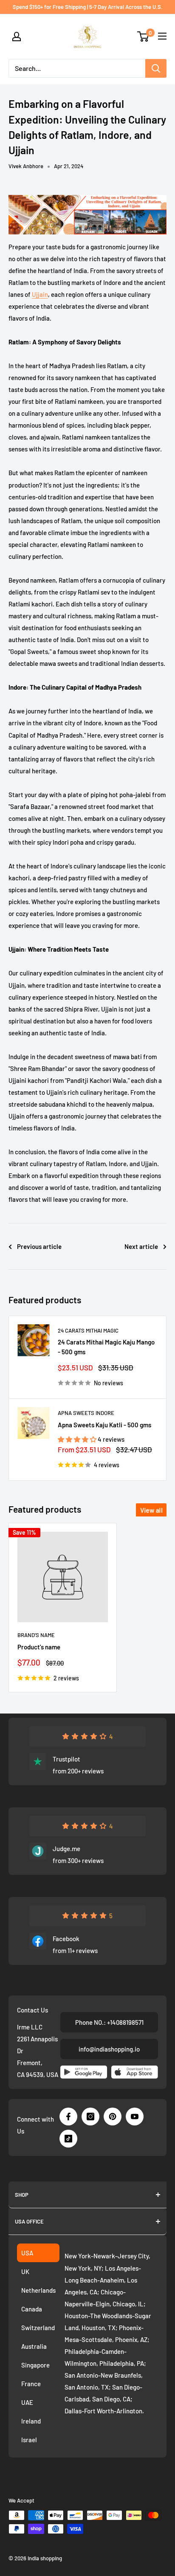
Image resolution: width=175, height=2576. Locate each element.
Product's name (39, 1647)
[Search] (156, 68)
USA (27, 2253)
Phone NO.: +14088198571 (109, 2022)
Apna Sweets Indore (86, 1413)
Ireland (31, 2421)
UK (25, 2272)
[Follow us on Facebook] (68, 2117)
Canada (32, 2309)
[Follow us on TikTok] (68, 2139)
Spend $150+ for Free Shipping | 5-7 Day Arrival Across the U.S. (88, 7)
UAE (27, 2402)
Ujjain (40, 294)
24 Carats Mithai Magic (88, 1330)
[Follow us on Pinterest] (113, 2117)
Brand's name (36, 1635)
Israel (29, 2440)
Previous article (39, 1246)
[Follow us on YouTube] (135, 2117)
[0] (143, 37)
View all (151, 1510)
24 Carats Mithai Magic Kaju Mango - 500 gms (106, 1347)
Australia (34, 2346)
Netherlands (38, 2290)
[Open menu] (162, 36)
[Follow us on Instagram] (90, 2117)
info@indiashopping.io (109, 2049)
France (31, 2384)
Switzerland (38, 2328)
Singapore (35, 2365)
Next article (141, 1246)
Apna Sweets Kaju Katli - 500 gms (104, 1425)
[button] (78, 1439)
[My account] (17, 37)
